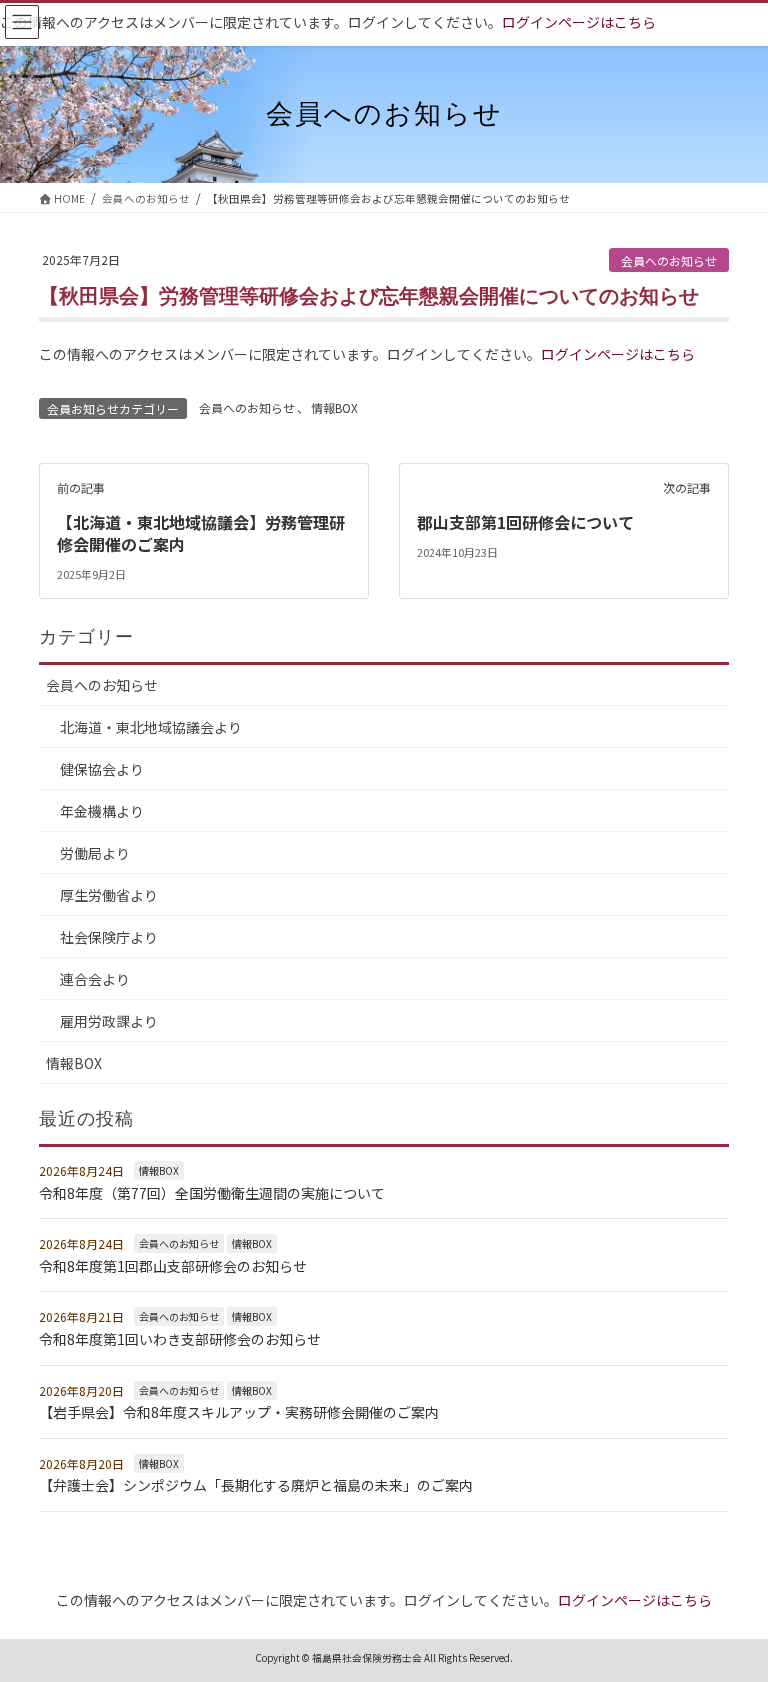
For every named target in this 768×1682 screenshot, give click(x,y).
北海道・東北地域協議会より (151, 727)
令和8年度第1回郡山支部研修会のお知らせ (173, 1266)
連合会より (95, 979)
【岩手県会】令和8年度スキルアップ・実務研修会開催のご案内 (239, 1412)
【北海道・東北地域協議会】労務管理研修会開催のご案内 (201, 533)
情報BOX (334, 407)
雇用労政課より (109, 1021)
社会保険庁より (109, 937)
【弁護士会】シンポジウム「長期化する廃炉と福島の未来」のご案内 (256, 1485)
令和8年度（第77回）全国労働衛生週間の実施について (212, 1193)
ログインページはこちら (579, 22)
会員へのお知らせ (669, 260)
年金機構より (102, 811)
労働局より (95, 853)
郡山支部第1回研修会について (525, 522)
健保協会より (102, 769)
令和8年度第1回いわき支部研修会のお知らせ (180, 1339)
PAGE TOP (731, 1613)
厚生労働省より (109, 895)
